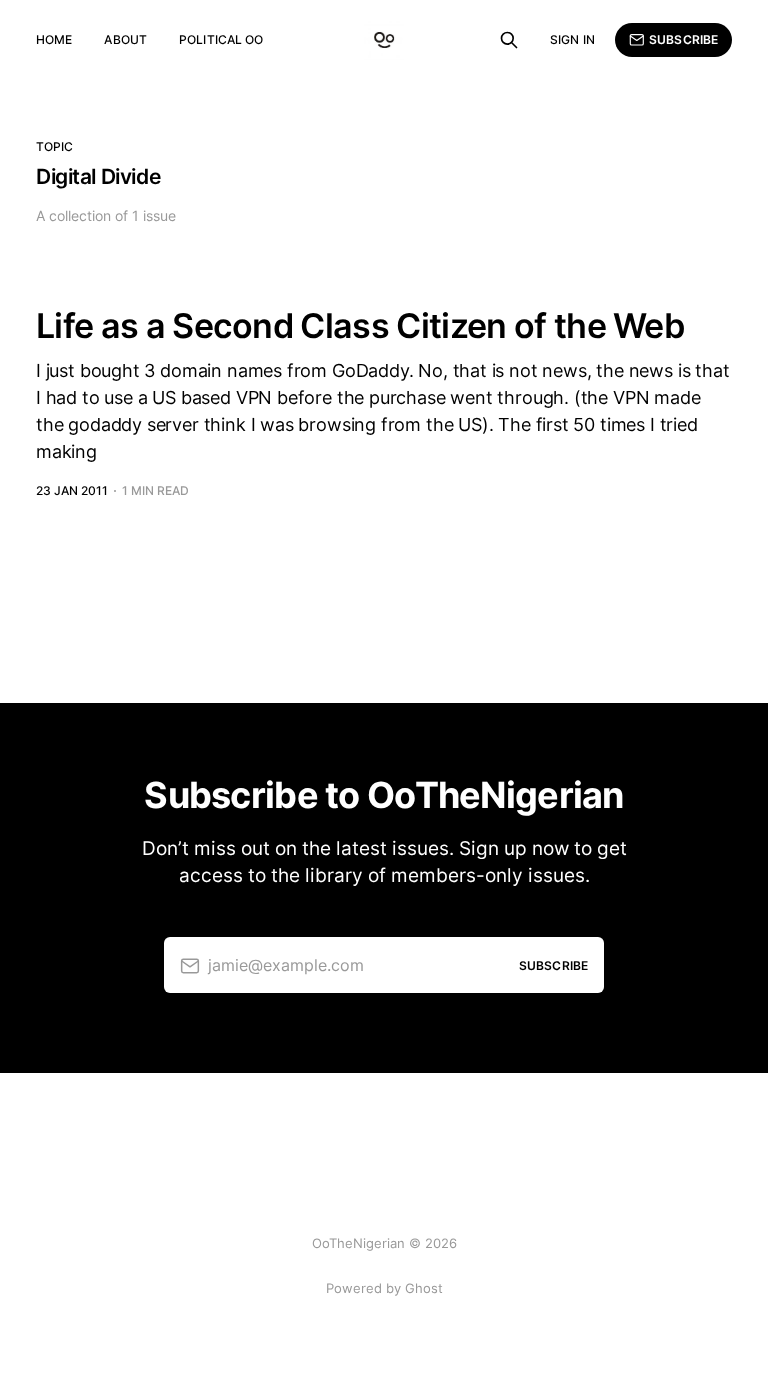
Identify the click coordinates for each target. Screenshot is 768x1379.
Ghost (424, 1288)
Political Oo (221, 39)
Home (54, 39)
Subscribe (683, 39)
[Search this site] (509, 40)
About (125, 39)
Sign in (572, 39)
